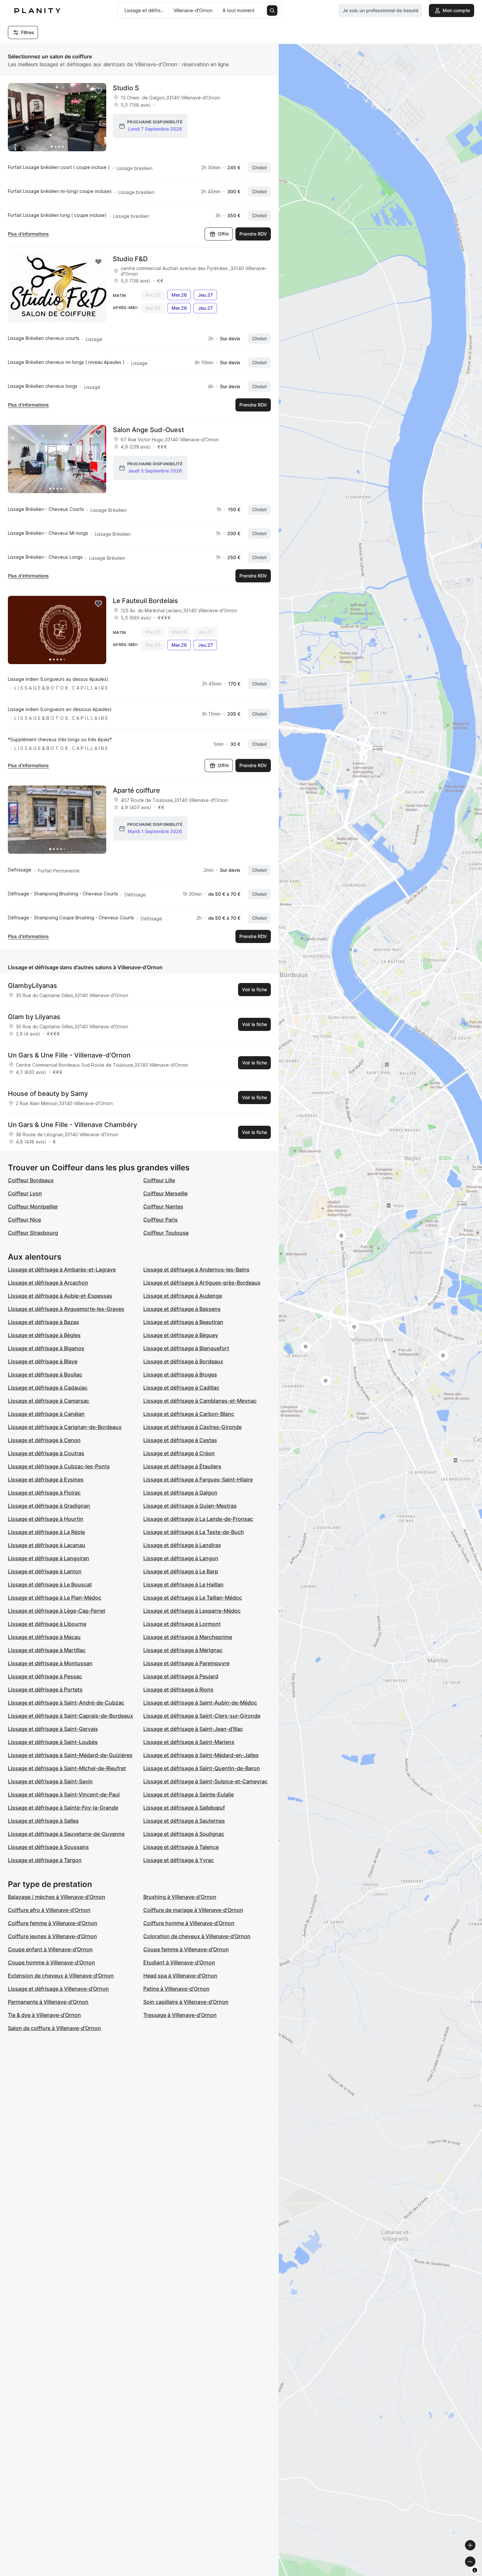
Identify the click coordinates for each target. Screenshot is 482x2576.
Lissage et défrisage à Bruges (180, 1374)
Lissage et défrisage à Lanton (45, 1571)
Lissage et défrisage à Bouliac (45, 1374)
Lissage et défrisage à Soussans (48, 1847)
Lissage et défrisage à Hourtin (46, 1519)
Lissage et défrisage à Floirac (44, 1493)
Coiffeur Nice (24, 1220)
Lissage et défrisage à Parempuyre (186, 1663)
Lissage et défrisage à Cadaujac (48, 1388)
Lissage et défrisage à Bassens (182, 1309)
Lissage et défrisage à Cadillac (181, 1388)
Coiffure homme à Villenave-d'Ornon (189, 1923)
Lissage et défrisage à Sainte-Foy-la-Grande (63, 1808)
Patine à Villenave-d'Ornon (176, 1989)
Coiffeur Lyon (25, 1193)
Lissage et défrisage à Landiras (182, 1545)
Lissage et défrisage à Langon (181, 1558)
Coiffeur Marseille (165, 1193)
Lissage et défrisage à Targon (45, 1860)
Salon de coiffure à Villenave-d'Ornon (54, 2028)
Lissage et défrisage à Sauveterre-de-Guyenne (66, 1834)
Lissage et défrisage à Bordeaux (183, 1361)
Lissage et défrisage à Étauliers (182, 1466)
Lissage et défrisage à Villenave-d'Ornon (58, 1989)
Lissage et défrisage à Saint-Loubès (53, 1742)
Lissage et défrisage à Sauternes (184, 1821)
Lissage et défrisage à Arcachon (48, 1283)
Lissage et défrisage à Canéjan (46, 1414)
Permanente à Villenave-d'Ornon (48, 2002)
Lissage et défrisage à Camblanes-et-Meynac (200, 1401)
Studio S (126, 88)
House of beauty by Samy (48, 1094)
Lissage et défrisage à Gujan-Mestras (190, 1506)
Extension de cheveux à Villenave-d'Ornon (61, 1976)
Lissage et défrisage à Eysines (46, 1479)
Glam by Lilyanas (34, 1017)
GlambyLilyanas (32, 986)
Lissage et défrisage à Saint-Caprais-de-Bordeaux (70, 1716)
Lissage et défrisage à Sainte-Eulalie (189, 1794)
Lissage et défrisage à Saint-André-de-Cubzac (66, 1703)
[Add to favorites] (98, 91)
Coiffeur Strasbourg (33, 1233)
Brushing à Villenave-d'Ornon (180, 1897)
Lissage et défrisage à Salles (43, 1821)
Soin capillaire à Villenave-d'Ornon (186, 2002)
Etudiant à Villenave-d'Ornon (179, 1962)
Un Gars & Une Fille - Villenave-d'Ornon (69, 1055)
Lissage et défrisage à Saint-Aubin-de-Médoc (200, 1703)
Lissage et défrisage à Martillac (47, 1650)
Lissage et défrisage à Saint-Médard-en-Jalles (201, 1755)
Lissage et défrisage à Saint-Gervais (53, 1729)
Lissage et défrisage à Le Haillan (183, 1584)
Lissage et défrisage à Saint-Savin (50, 1781)
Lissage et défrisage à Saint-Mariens (189, 1742)
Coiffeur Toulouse (166, 1233)
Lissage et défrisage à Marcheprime (188, 1637)
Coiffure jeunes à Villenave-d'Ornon (52, 1936)
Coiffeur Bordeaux (31, 1180)
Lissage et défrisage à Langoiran (49, 1558)
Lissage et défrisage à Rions (178, 1689)
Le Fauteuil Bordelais (145, 601)
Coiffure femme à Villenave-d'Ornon (53, 1923)
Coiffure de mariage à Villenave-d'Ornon (193, 1910)
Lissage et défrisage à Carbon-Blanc (189, 1414)
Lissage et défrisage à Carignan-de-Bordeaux (65, 1427)
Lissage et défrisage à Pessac (45, 1676)
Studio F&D (130, 259)
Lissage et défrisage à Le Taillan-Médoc (193, 1598)
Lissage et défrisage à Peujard (181, 1676)
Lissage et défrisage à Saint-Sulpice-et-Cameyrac (205, 1781)
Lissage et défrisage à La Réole (46, 1532)
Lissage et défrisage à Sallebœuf (184, 1808)
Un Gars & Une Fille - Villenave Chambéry (72, 1125)
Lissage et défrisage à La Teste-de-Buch (194, 1532)
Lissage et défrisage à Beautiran (183, 1322)
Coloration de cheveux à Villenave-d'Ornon (197, 1936)
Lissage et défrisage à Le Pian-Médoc (55, 1598)
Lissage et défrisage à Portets (45, 1689)
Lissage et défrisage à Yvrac (179, 1860)
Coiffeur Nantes (163, 1206)
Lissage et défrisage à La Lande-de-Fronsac (198, 1519)
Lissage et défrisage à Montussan (50, 1663)
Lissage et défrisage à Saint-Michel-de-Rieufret (67, 1768)
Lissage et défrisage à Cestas (180, 1440)
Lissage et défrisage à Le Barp (181, 1571)
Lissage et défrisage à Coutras (46, 1453)
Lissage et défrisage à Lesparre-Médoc (192, 1611)
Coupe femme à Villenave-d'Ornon (186, 1949)
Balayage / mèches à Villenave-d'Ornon (57, 1897)
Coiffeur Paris (161, 1220)
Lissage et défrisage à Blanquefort (186, 1348)
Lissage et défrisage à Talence (181, 1847)
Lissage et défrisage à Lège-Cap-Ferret (57, 1611)
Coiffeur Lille (159, 1180)
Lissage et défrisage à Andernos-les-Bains (196, 1269)
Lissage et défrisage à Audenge (183, 1296)
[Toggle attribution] (475, 2570)
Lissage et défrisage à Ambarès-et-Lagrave (62, 1269)
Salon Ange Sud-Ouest (148, 430)
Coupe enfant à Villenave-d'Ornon (50, 1949)
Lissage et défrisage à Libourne (47, 1624)
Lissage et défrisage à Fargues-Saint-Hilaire (198, 1479)
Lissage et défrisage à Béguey (181, 1335)
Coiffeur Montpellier (33, 1206)
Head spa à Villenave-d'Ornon (180, 1976)
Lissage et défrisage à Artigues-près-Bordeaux (202, 1283)
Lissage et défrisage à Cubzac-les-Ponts (59, 1466)
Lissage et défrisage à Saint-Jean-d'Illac (193, 1729)
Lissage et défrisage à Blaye (43, 1361)
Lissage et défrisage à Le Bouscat (50, 1584)
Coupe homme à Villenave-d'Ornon (51, 1962)
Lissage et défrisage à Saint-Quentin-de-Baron (202, 1768)
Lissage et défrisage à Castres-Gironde (192, 1427)
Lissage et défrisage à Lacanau (47, 1545)
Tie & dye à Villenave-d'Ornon (44, 2015)
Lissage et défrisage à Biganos (46, 1348)
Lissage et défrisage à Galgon (180, 1493)
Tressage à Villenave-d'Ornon (180, 2015)
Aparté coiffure (136, 790)
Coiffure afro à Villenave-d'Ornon (49, 1910)
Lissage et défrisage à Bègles (44, 1335)
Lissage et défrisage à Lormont (182, 1624)
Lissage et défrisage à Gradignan (49, 1506)
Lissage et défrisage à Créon (179, 1453)
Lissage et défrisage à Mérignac (183, 1650)
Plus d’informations (28, 234)
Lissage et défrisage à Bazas (43, 1322)
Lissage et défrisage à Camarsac (49, 1401)
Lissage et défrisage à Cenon (44, 1440)
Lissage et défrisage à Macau (44, 1637)
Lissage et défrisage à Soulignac (184, 1834)
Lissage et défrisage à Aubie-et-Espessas (60, 1296)
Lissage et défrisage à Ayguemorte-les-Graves (66, 1309)
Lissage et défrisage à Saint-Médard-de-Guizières (70, 1755)
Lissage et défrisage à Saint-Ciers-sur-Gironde (202, 1716)
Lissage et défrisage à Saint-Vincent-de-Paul (64, 1794)
